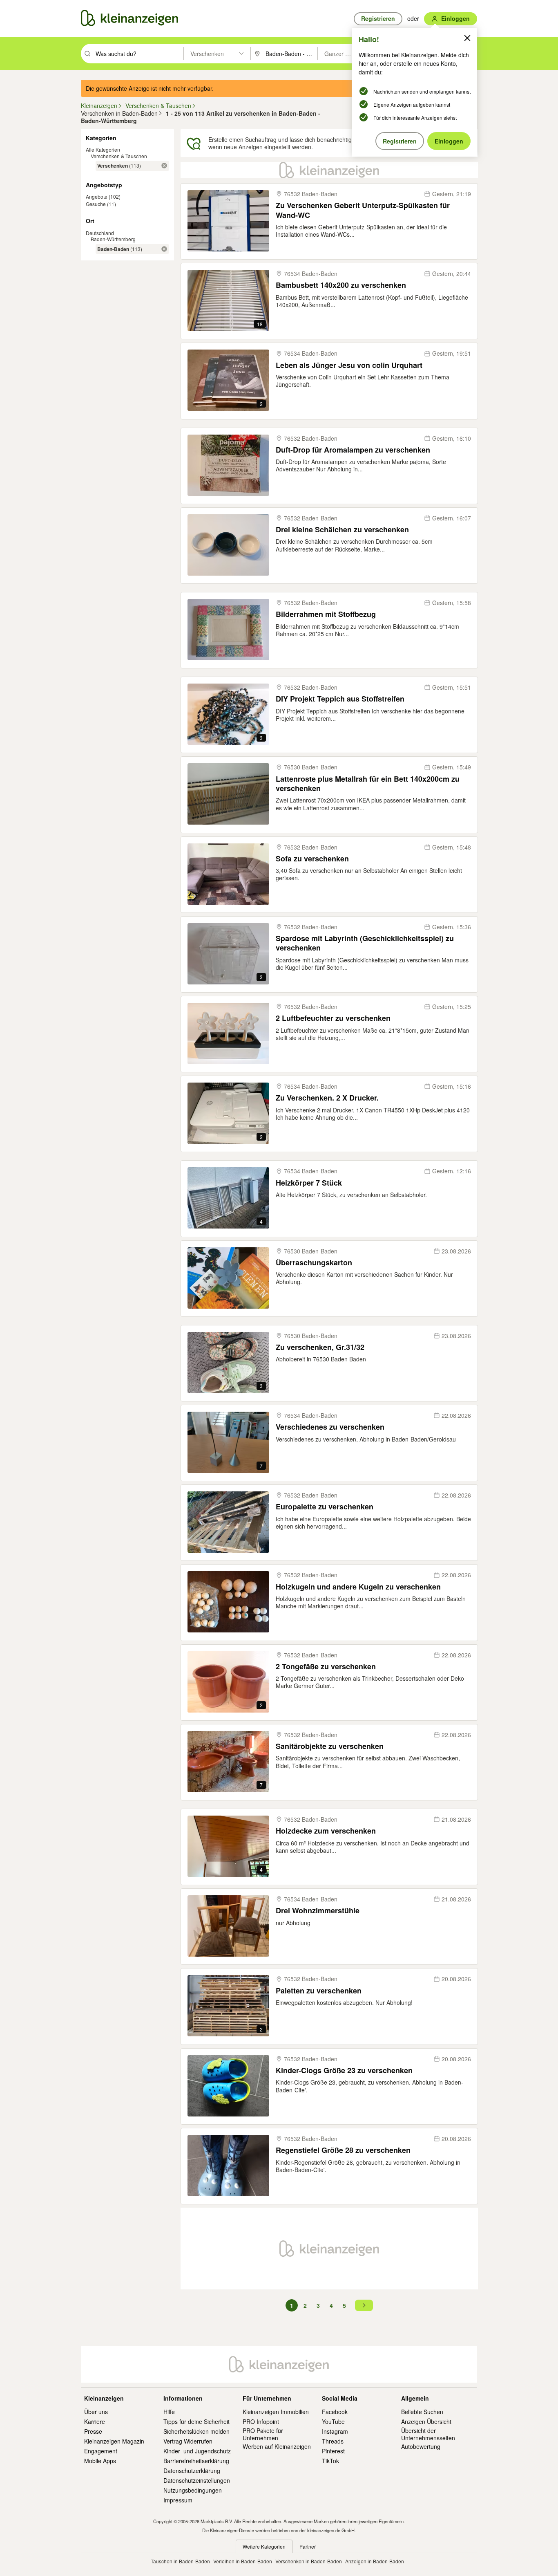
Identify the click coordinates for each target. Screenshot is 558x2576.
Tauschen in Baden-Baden (180, 2561)
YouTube (333, 2421)
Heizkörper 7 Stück (309, 1183)
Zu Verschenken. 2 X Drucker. (327, 1098)
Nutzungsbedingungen (193, 2490)
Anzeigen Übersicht (426, 2421)
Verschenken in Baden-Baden (309, 2561)
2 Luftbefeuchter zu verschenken (333, 1018)
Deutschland (100, 233)
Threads (333, 2441)
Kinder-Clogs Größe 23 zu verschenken (344, 2070)
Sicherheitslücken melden (196, 2431)
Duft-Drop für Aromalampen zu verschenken (353, 450)
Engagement (101, 2451)
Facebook (335, 2412)
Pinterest (333, 2451)
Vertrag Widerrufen (188, 2441)
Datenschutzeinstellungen (197, 2480)
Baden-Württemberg (113, 239)
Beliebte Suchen (422, 2412)
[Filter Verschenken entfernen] (164, 166)
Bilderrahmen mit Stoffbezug (326, 614)
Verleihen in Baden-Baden (243, 2561)
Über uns (96, 2412)
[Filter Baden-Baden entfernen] (164, 249)
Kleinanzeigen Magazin (114, 2441)
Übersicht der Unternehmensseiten (428, 2434)
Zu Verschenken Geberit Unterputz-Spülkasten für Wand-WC (363, 210)
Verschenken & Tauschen (119, 156)
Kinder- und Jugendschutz (197, 2451)
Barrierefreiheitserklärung (196, 2461)
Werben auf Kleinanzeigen (277, 2446)
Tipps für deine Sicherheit (196, 2421)
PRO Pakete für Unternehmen (263, 2434)
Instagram (335, 2431)
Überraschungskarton (314, 1263)
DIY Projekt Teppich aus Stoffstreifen (340, 699)
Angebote (97, 196)
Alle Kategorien (103, 149)
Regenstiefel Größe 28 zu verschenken (343, 2150)
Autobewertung (421, 2446)
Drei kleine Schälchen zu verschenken (342, 530)
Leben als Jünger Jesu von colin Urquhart (349, 365)
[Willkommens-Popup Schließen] (467, 38)
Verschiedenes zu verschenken (330, 1427)
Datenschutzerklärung (192, 2471)
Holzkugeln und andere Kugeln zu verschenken (358, 1587)
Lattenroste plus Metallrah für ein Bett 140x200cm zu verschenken (368, 784)
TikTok (330, 2461)
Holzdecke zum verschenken (326, 1831)
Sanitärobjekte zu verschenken (330, 1746)
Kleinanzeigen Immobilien (276, 2412)
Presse (93, 2431)
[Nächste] (364, 2305)
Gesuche (96, 204)
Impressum (178, 2500)
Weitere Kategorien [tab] (264, 2546)
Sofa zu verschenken (312, 859)
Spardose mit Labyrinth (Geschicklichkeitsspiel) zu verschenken (365, 943)
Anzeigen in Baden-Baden (375, 2561)
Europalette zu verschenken (325, 1507)
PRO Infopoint (261, 2421)
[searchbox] (139, 54)
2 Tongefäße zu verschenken (326, 1667)
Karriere (95, 2421)
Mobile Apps (100, 2461)
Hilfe (169, 2412)
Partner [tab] (308, 2546)
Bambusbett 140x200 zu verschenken (341, 285)
